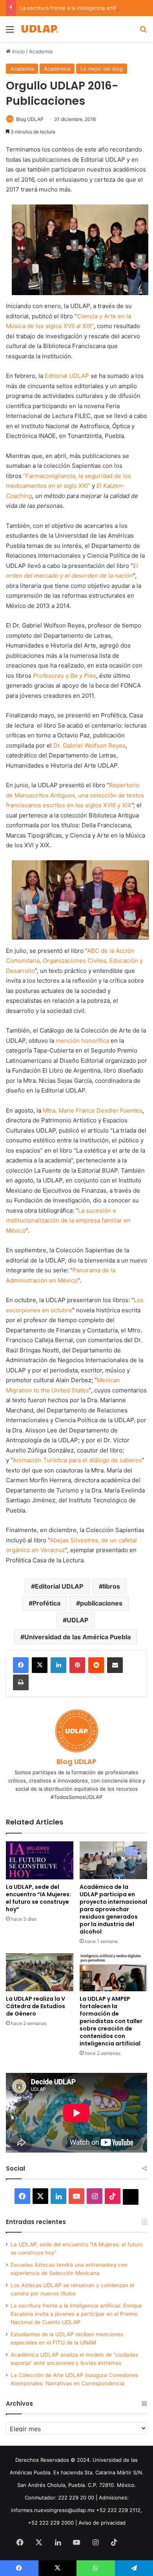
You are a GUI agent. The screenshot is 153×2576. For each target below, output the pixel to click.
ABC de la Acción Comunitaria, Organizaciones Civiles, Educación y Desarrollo (74, 961)
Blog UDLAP (30, 119)
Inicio (18, 51)
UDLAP (77, 1620)
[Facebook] (21, 1665)
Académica (57, 69)
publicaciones (101, 1603)
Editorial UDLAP (68, 376)
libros (111, 1586)
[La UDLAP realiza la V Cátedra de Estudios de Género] (40, 1972)
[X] (40, 1665)
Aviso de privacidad (102, 2523)
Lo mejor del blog (102, 69)
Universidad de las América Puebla (77, 1637)
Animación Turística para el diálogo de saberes (77, 1460)
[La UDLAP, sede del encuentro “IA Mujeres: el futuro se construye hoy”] (40, 1860)
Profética (46, 1603)
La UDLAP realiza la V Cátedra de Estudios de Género (36, 2006)
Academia (41, 51)
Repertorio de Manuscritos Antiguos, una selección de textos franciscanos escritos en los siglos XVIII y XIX (75, 795)
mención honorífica (82, 1041)
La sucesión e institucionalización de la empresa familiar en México (68, 1220)
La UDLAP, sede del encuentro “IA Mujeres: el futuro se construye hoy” (38, 1898)
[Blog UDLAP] (39, 29)
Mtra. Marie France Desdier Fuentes (93, 1110)
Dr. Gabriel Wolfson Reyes (89, 745)
